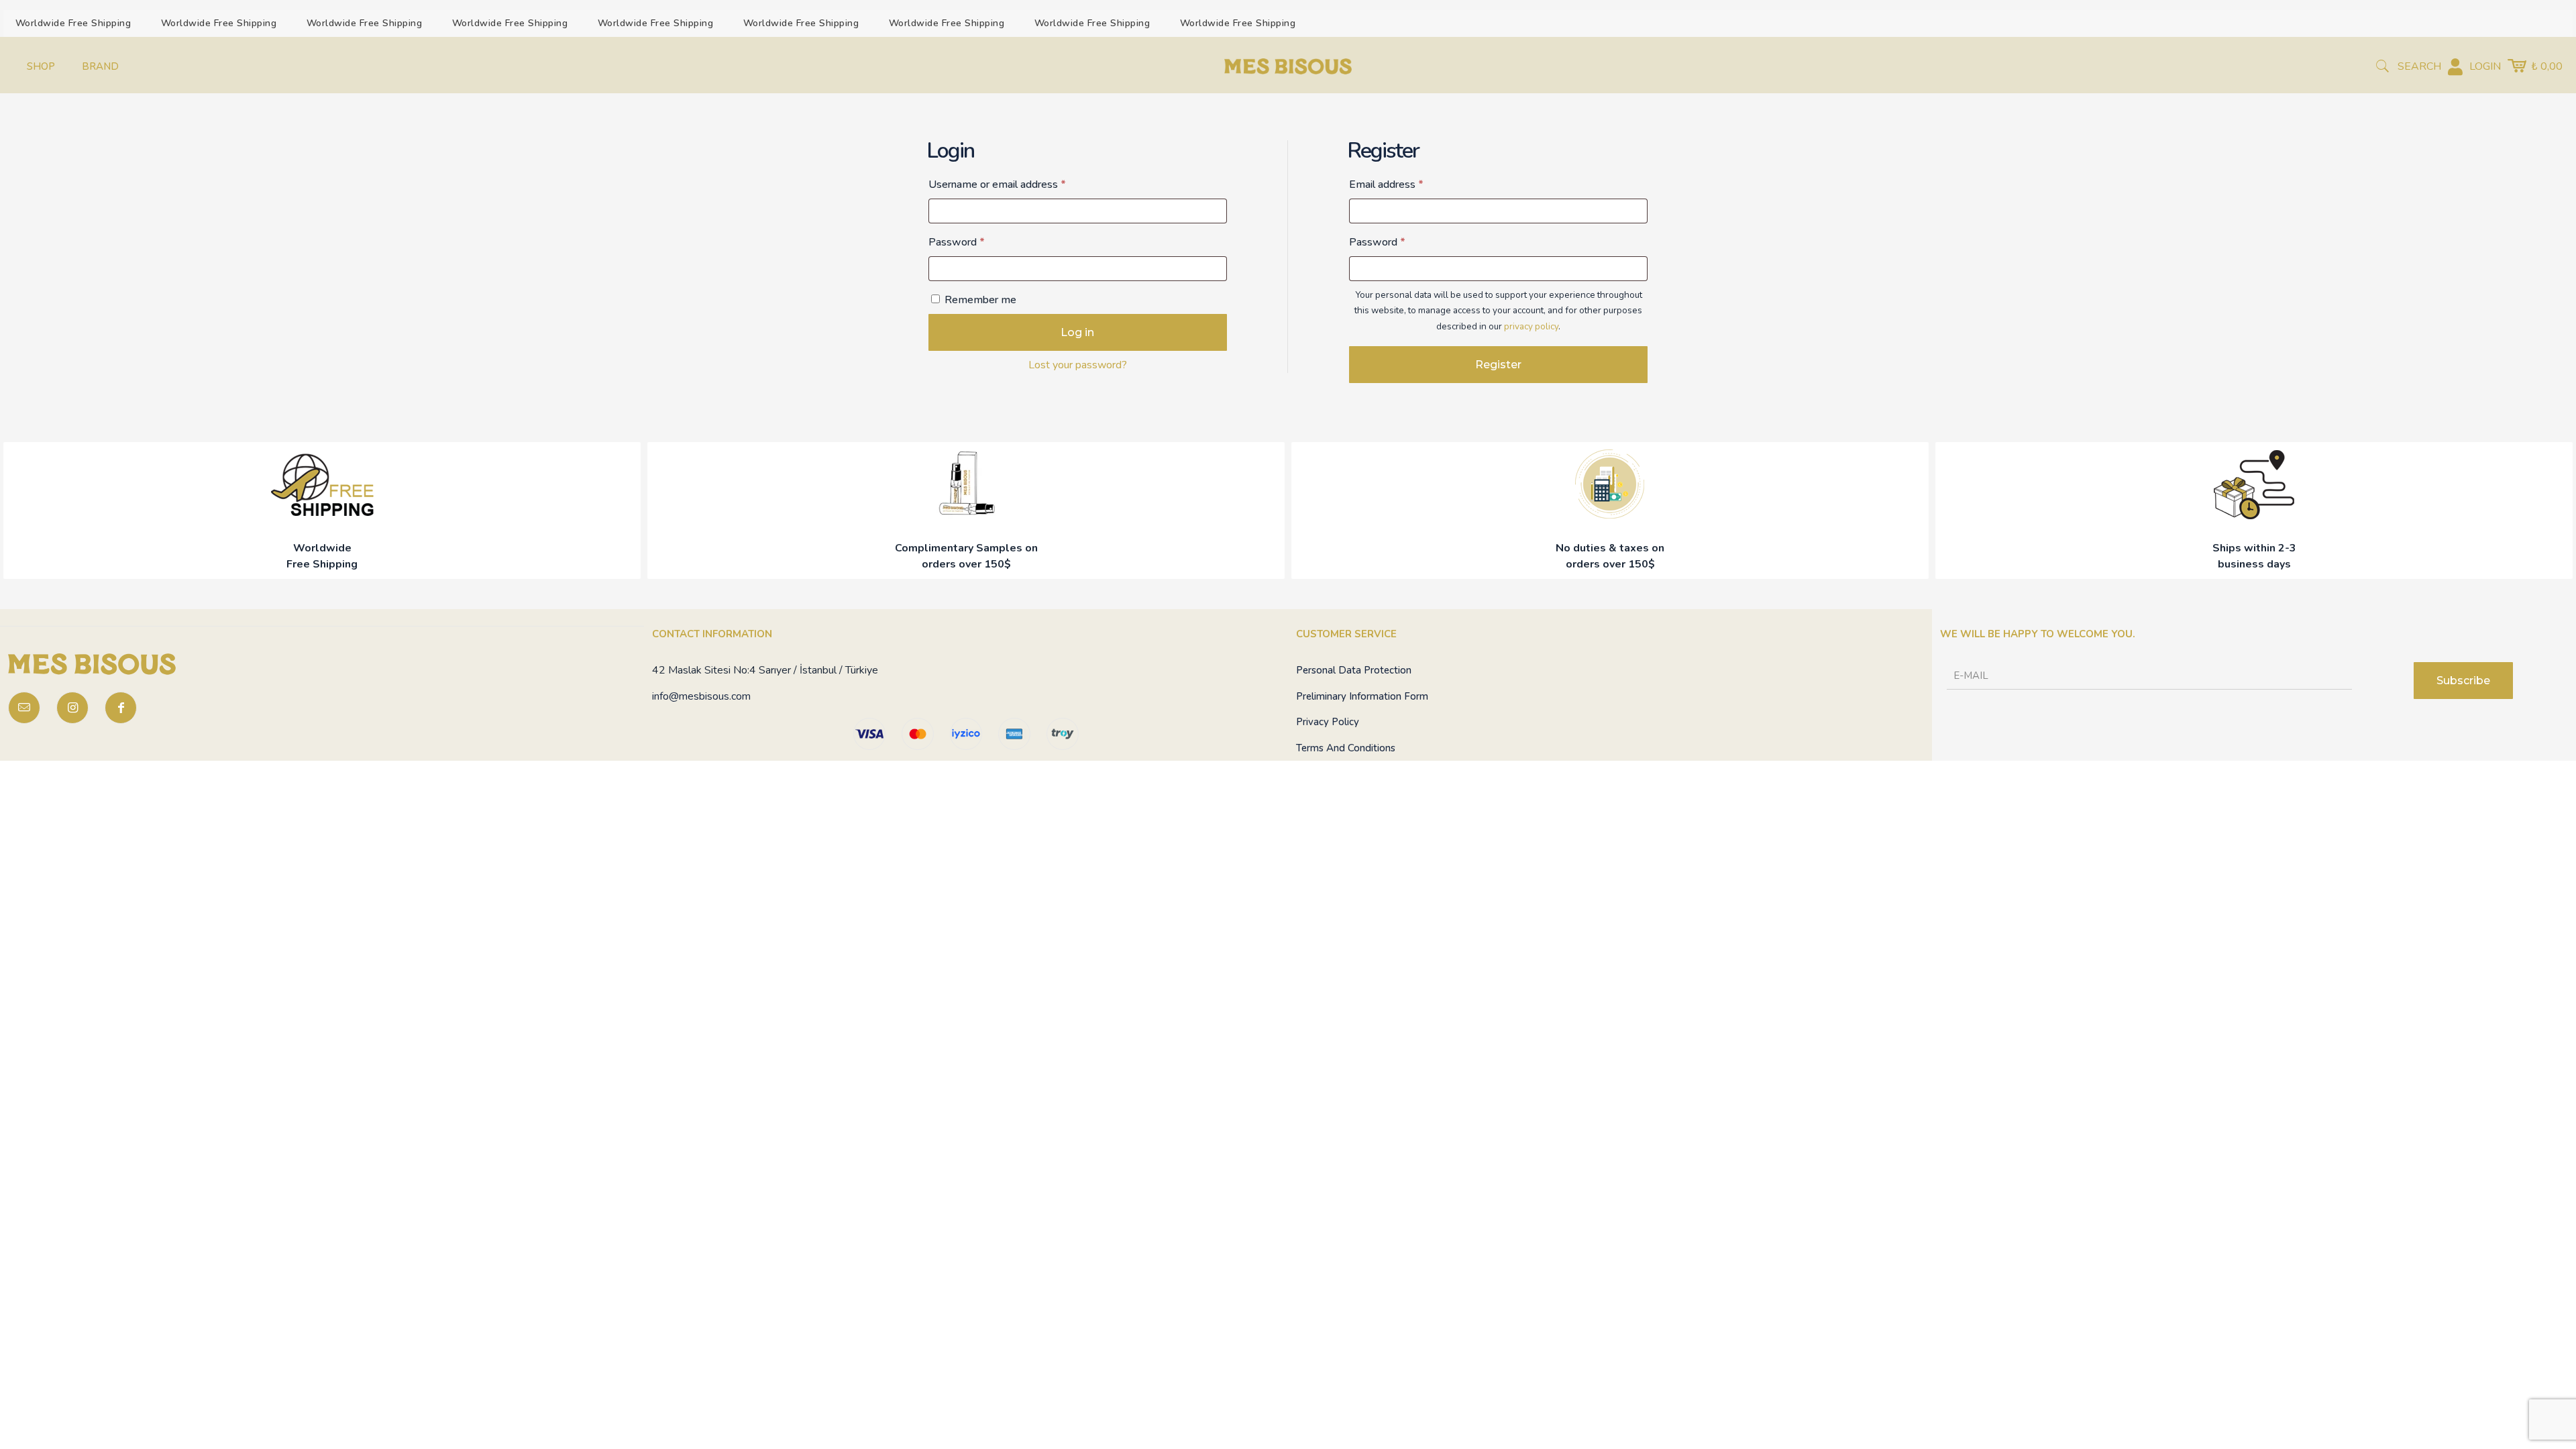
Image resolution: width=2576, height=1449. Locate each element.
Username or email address (1018, 184)
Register (1498, 365)
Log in (1077, 332)
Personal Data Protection (1354, 670)
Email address (1407, 184)
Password (977, 242)
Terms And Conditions (1346, 748)
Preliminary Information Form (1362, 696)
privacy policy (1531, 326)
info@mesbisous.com (701, 696)
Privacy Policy (1328, 722)
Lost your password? (1078, 365)
